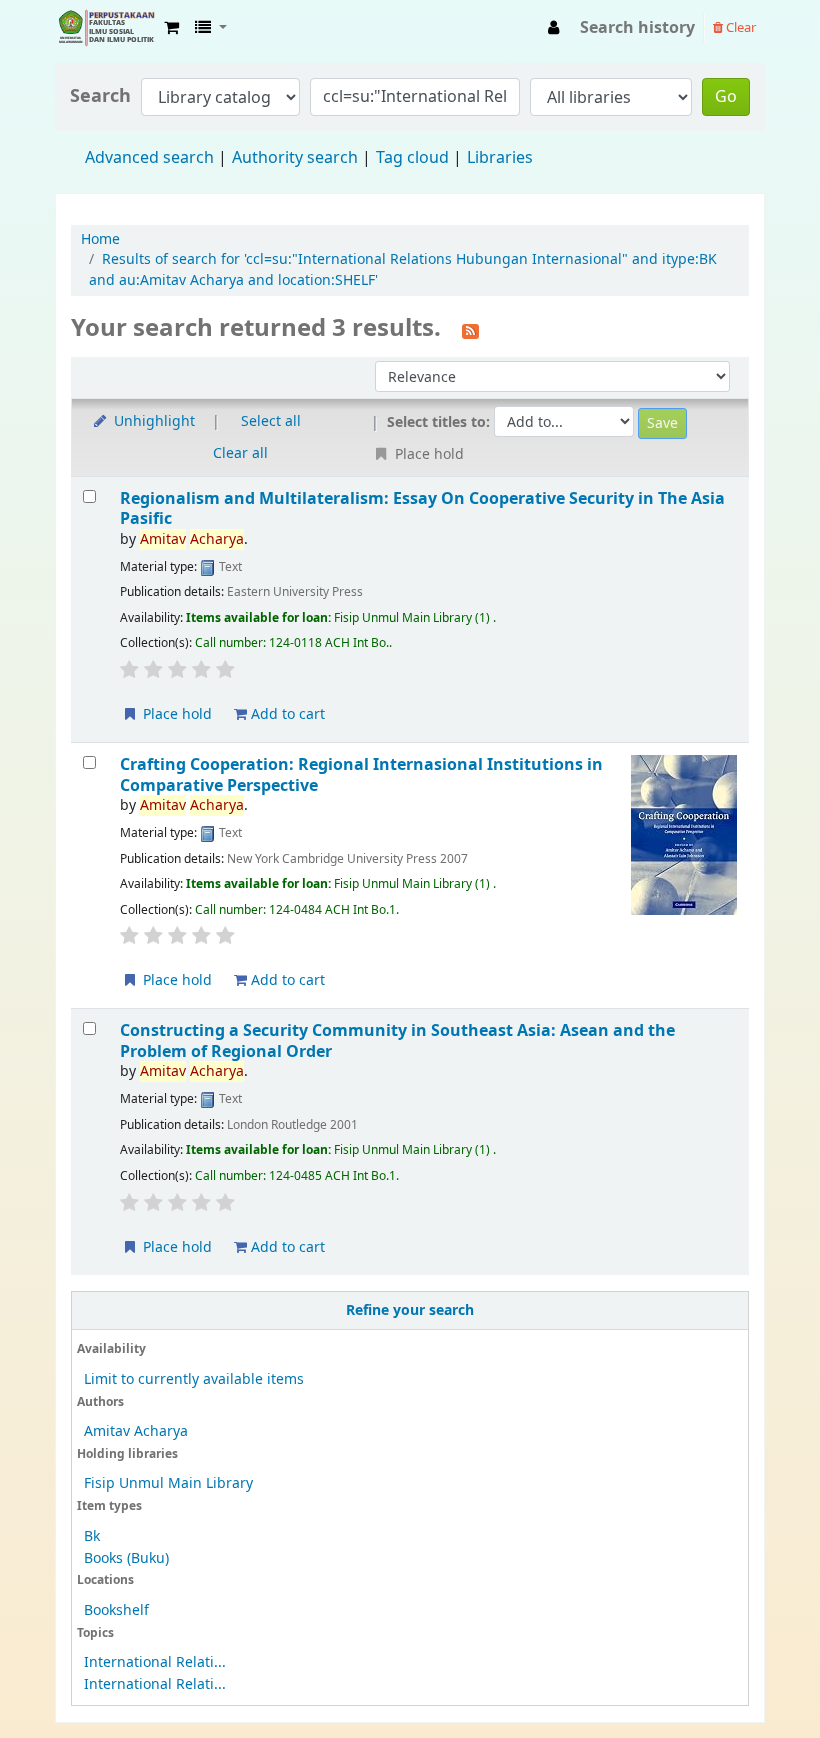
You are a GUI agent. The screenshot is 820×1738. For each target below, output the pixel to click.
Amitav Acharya (136, 1431)
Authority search (295, 158)
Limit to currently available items (194, 1379)
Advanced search (149, 158)
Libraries (500, 158)
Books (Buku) (126, 1558)
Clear (739, 27)
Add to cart (286, 714)
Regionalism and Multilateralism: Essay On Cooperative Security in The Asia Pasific (422, 508)
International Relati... (155, 1662)
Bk (92, 1536)
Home (100, 239)
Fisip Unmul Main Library (106, 28)
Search (100, 96)
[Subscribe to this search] (470, 330)
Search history (637, 28)
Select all (271, 421)
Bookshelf (116, 1610)
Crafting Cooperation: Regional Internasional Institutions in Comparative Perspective (361, 774)
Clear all (240, 453)
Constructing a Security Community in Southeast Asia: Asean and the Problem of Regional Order (397, 1040)
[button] (171, 28)
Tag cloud (412, 158)
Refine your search (410, 1310)
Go (726, 97)
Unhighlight (152, 421)
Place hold (175, 714)
